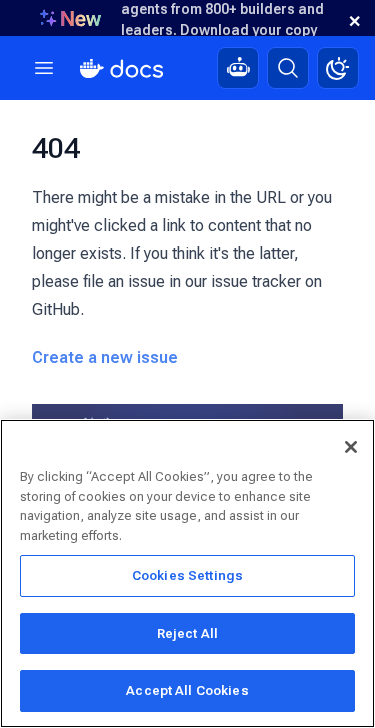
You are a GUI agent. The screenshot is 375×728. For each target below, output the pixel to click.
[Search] (288, 68)
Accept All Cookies (187, 690)
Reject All (187, 633)
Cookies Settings (187, 575)
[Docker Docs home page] (122, 68)
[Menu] (44, 68)
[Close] (351, 447)
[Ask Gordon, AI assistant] (238, 68)
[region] (187, 573)
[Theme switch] (338, 68)
